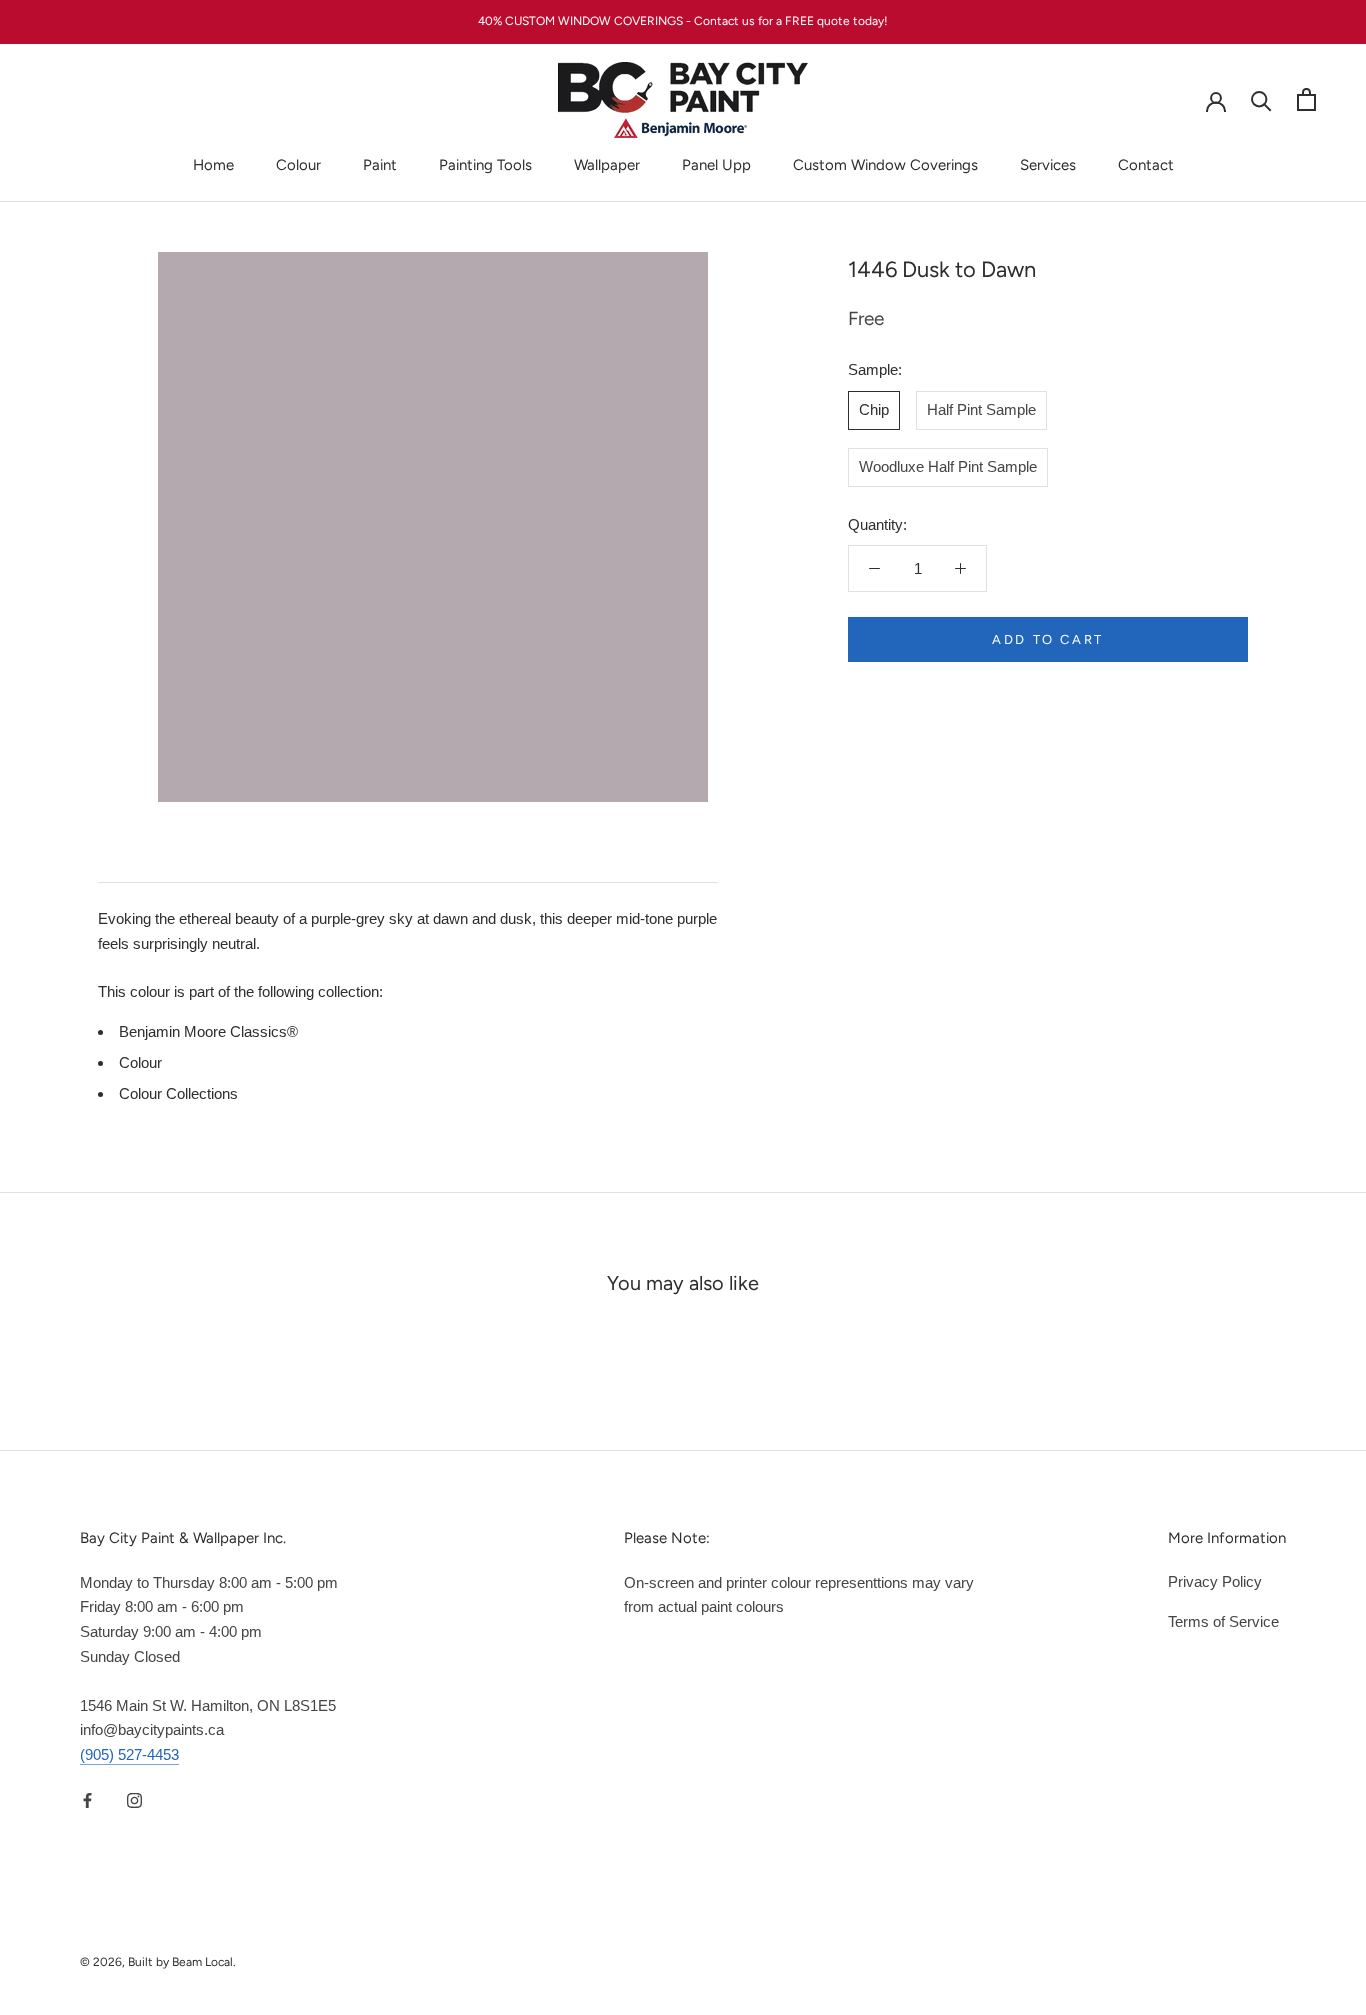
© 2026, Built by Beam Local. (158, 1962)
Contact (1146, 165)
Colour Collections (178, 1093)
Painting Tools (485, 165)
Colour (298, 165)
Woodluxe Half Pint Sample (948, 466)
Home (213, 165)
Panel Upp (716, 165)
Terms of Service (1223, 1621)
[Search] (1261, 99)
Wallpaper (607, 165)
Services (1048, 165)
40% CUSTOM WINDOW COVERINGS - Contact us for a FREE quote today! (683, 21)
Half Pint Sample (981, 409)
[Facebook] (87, 1800)
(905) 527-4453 (129, 1754)
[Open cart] (1306, 99)
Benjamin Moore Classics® (208, 1031)
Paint (380, 165)
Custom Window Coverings (885, 165)
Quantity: (877, 524)
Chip (874, 409)
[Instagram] (134, 1800)
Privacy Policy (1215, 1581)
